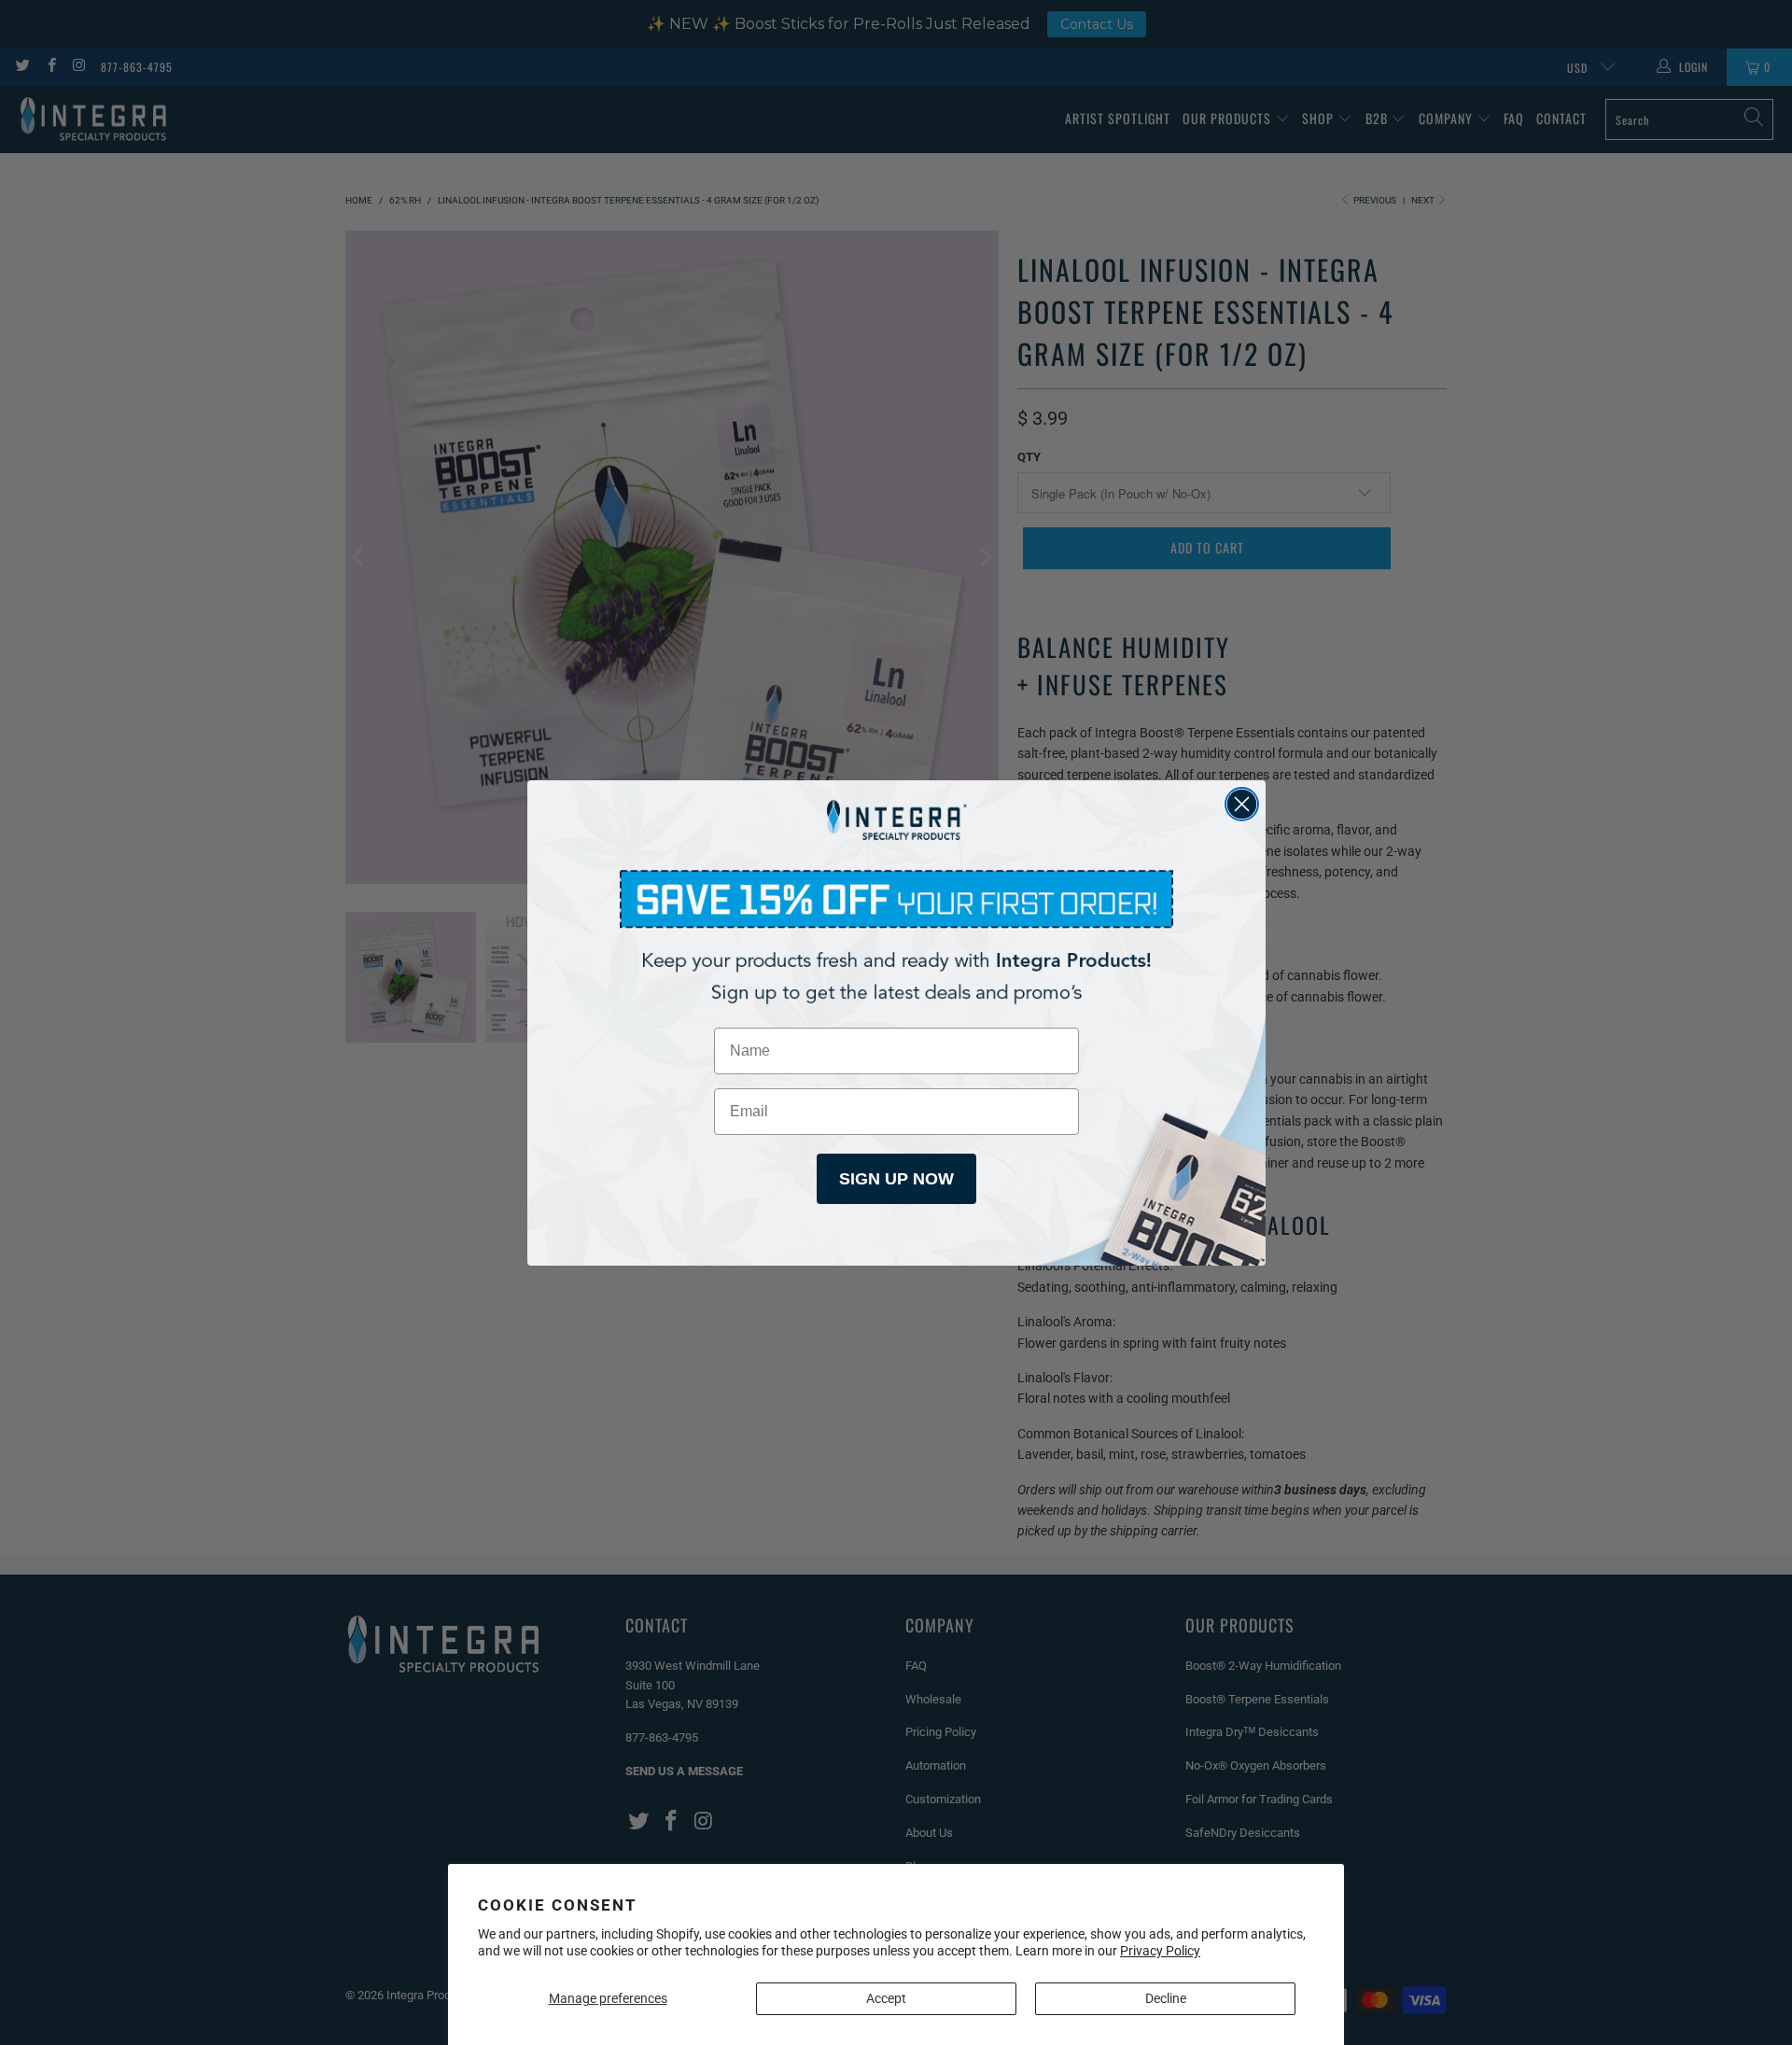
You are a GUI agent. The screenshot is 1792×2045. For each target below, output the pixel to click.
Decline (1166, 1998)
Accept (886, 1998)
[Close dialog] (1242, 804)
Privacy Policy (1160, 1951)
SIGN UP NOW (896, 1179)
